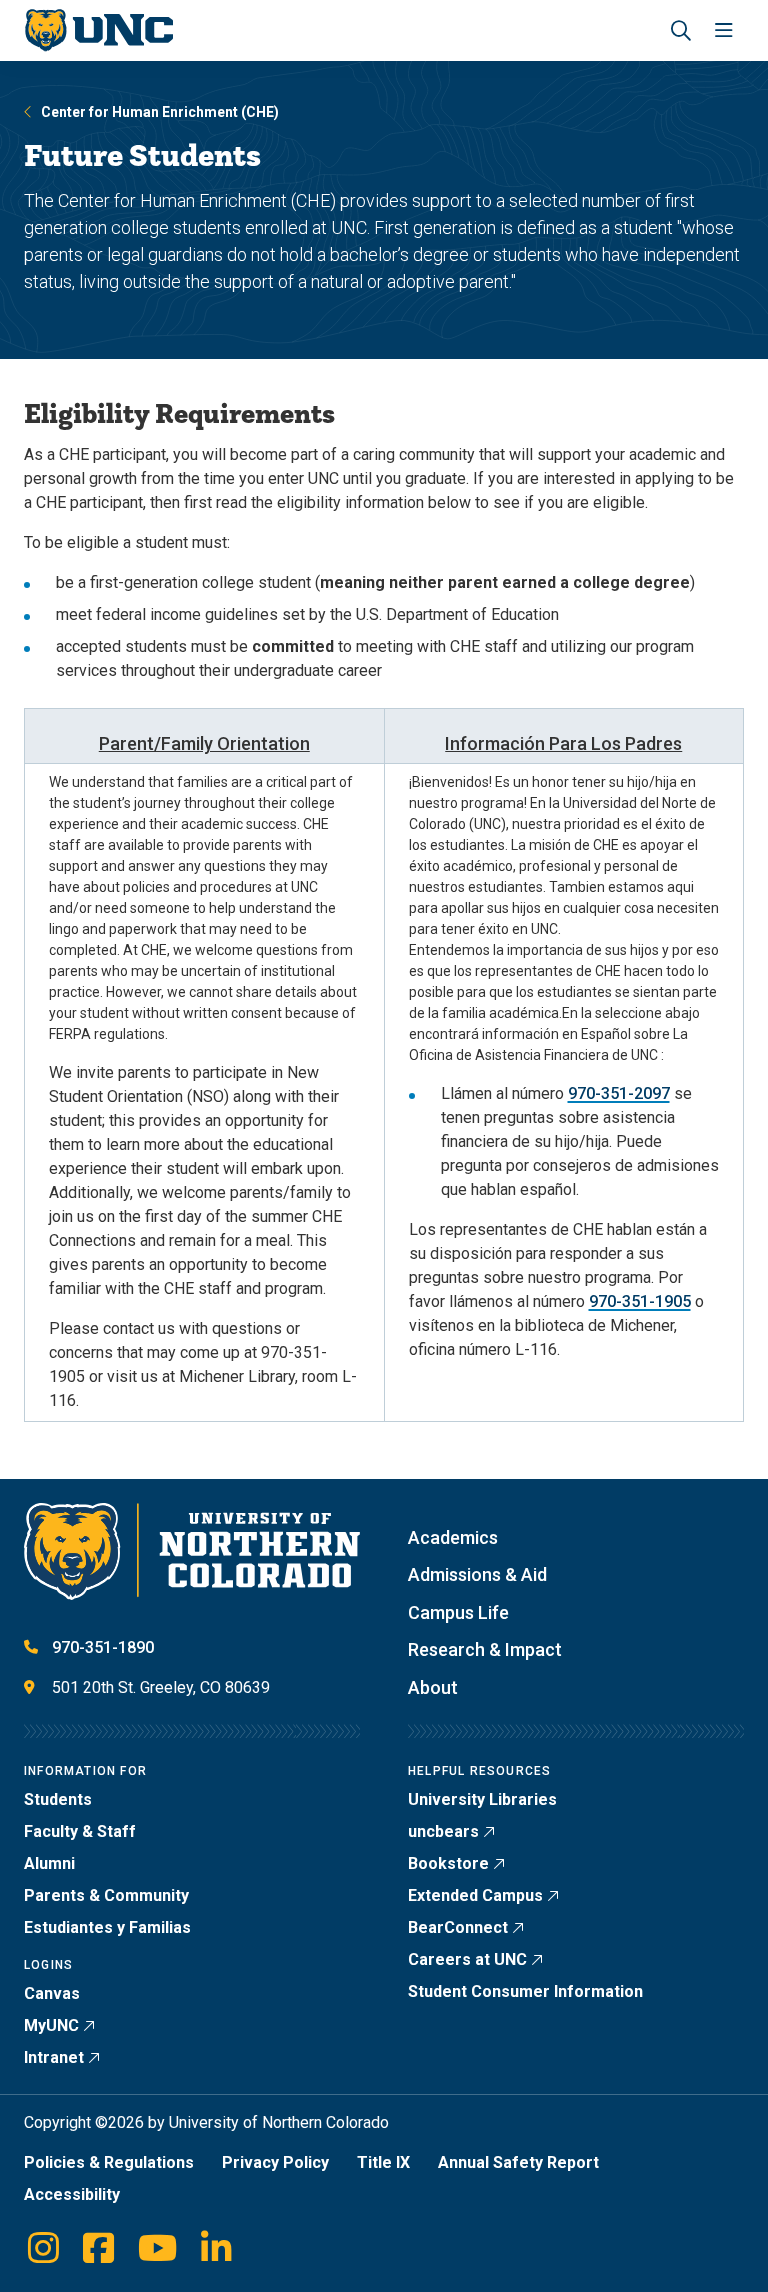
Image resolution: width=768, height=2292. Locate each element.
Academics (453, 1537)
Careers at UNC (467, 1959)
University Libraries (482, 1799)
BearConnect (458, 1927)
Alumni (49, 1863)
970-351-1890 (103, 1647)
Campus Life (458, 1612)
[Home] (98, 30)
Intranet (54, 2057)
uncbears (443, 1831)
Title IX (383, 2162)
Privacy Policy (275, 2162)
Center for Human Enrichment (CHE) (160, 112)
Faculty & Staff (80, 1831)
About (433, 1687)
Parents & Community (106, 1895)
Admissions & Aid (477, 1574)
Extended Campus (475, 1895)
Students (58, 1799)
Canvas (52, 1993)
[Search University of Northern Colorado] (681, 30)
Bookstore (448, 1863)
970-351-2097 (619, 1093)
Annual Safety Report (518, 2162)
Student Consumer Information (525, 1991)
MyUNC (51, 2025)
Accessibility (72, 2194)
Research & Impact (485, 1649)
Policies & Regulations (109, 2162)
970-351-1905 (640, 1301)
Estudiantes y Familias (107, 1927)
